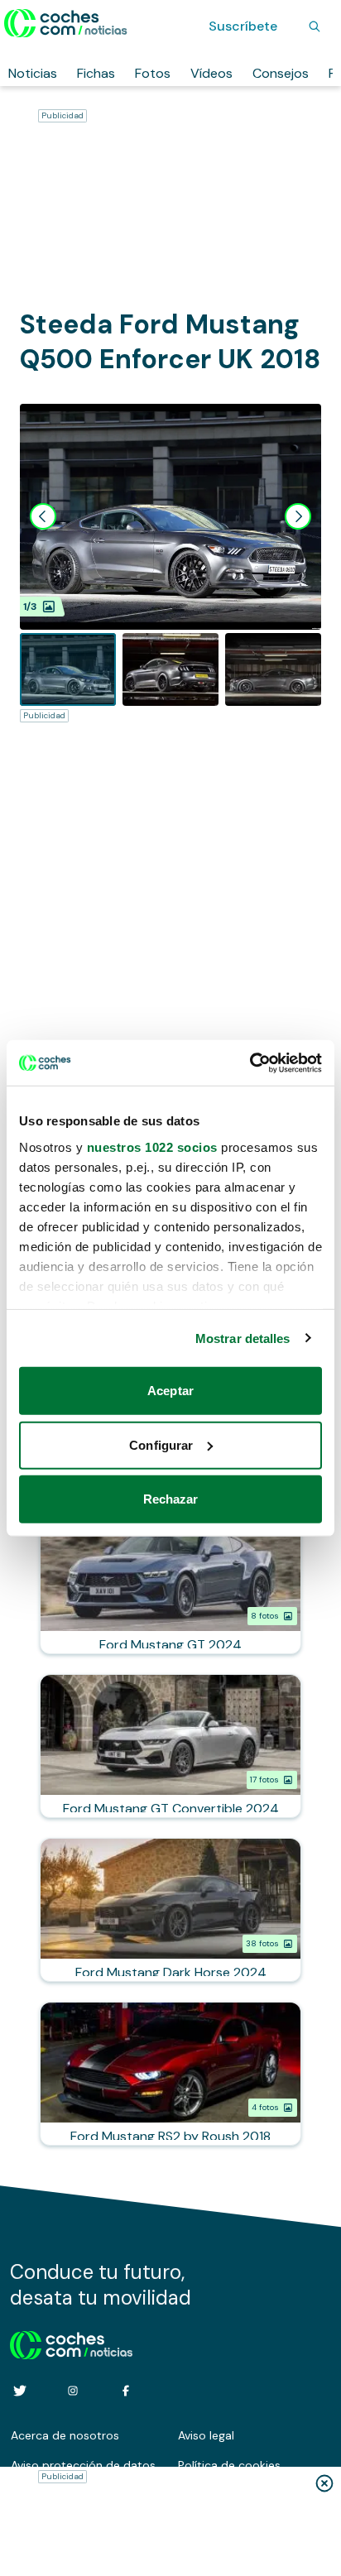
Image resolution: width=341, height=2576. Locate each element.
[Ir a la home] (66, 23)
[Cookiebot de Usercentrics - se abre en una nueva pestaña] (250, 1063)
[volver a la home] (72, 2343)
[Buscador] (315, 26)
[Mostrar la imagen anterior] (43, 516)
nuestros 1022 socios (152, 1146)
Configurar (161, 1444)
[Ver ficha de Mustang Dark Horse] (170, 1910)
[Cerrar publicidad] (324, 2483)
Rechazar (171, 1499)
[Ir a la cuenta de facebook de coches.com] (126, 2391)
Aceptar (170, 1391)
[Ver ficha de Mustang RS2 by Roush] (170, 2074)
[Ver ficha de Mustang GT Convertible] (170, 1746)
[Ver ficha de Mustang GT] (170, 1582)
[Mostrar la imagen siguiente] (298, 516)
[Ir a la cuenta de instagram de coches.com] (73, 2391)
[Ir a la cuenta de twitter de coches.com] (20, 2391)
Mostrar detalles (243, 1338)
